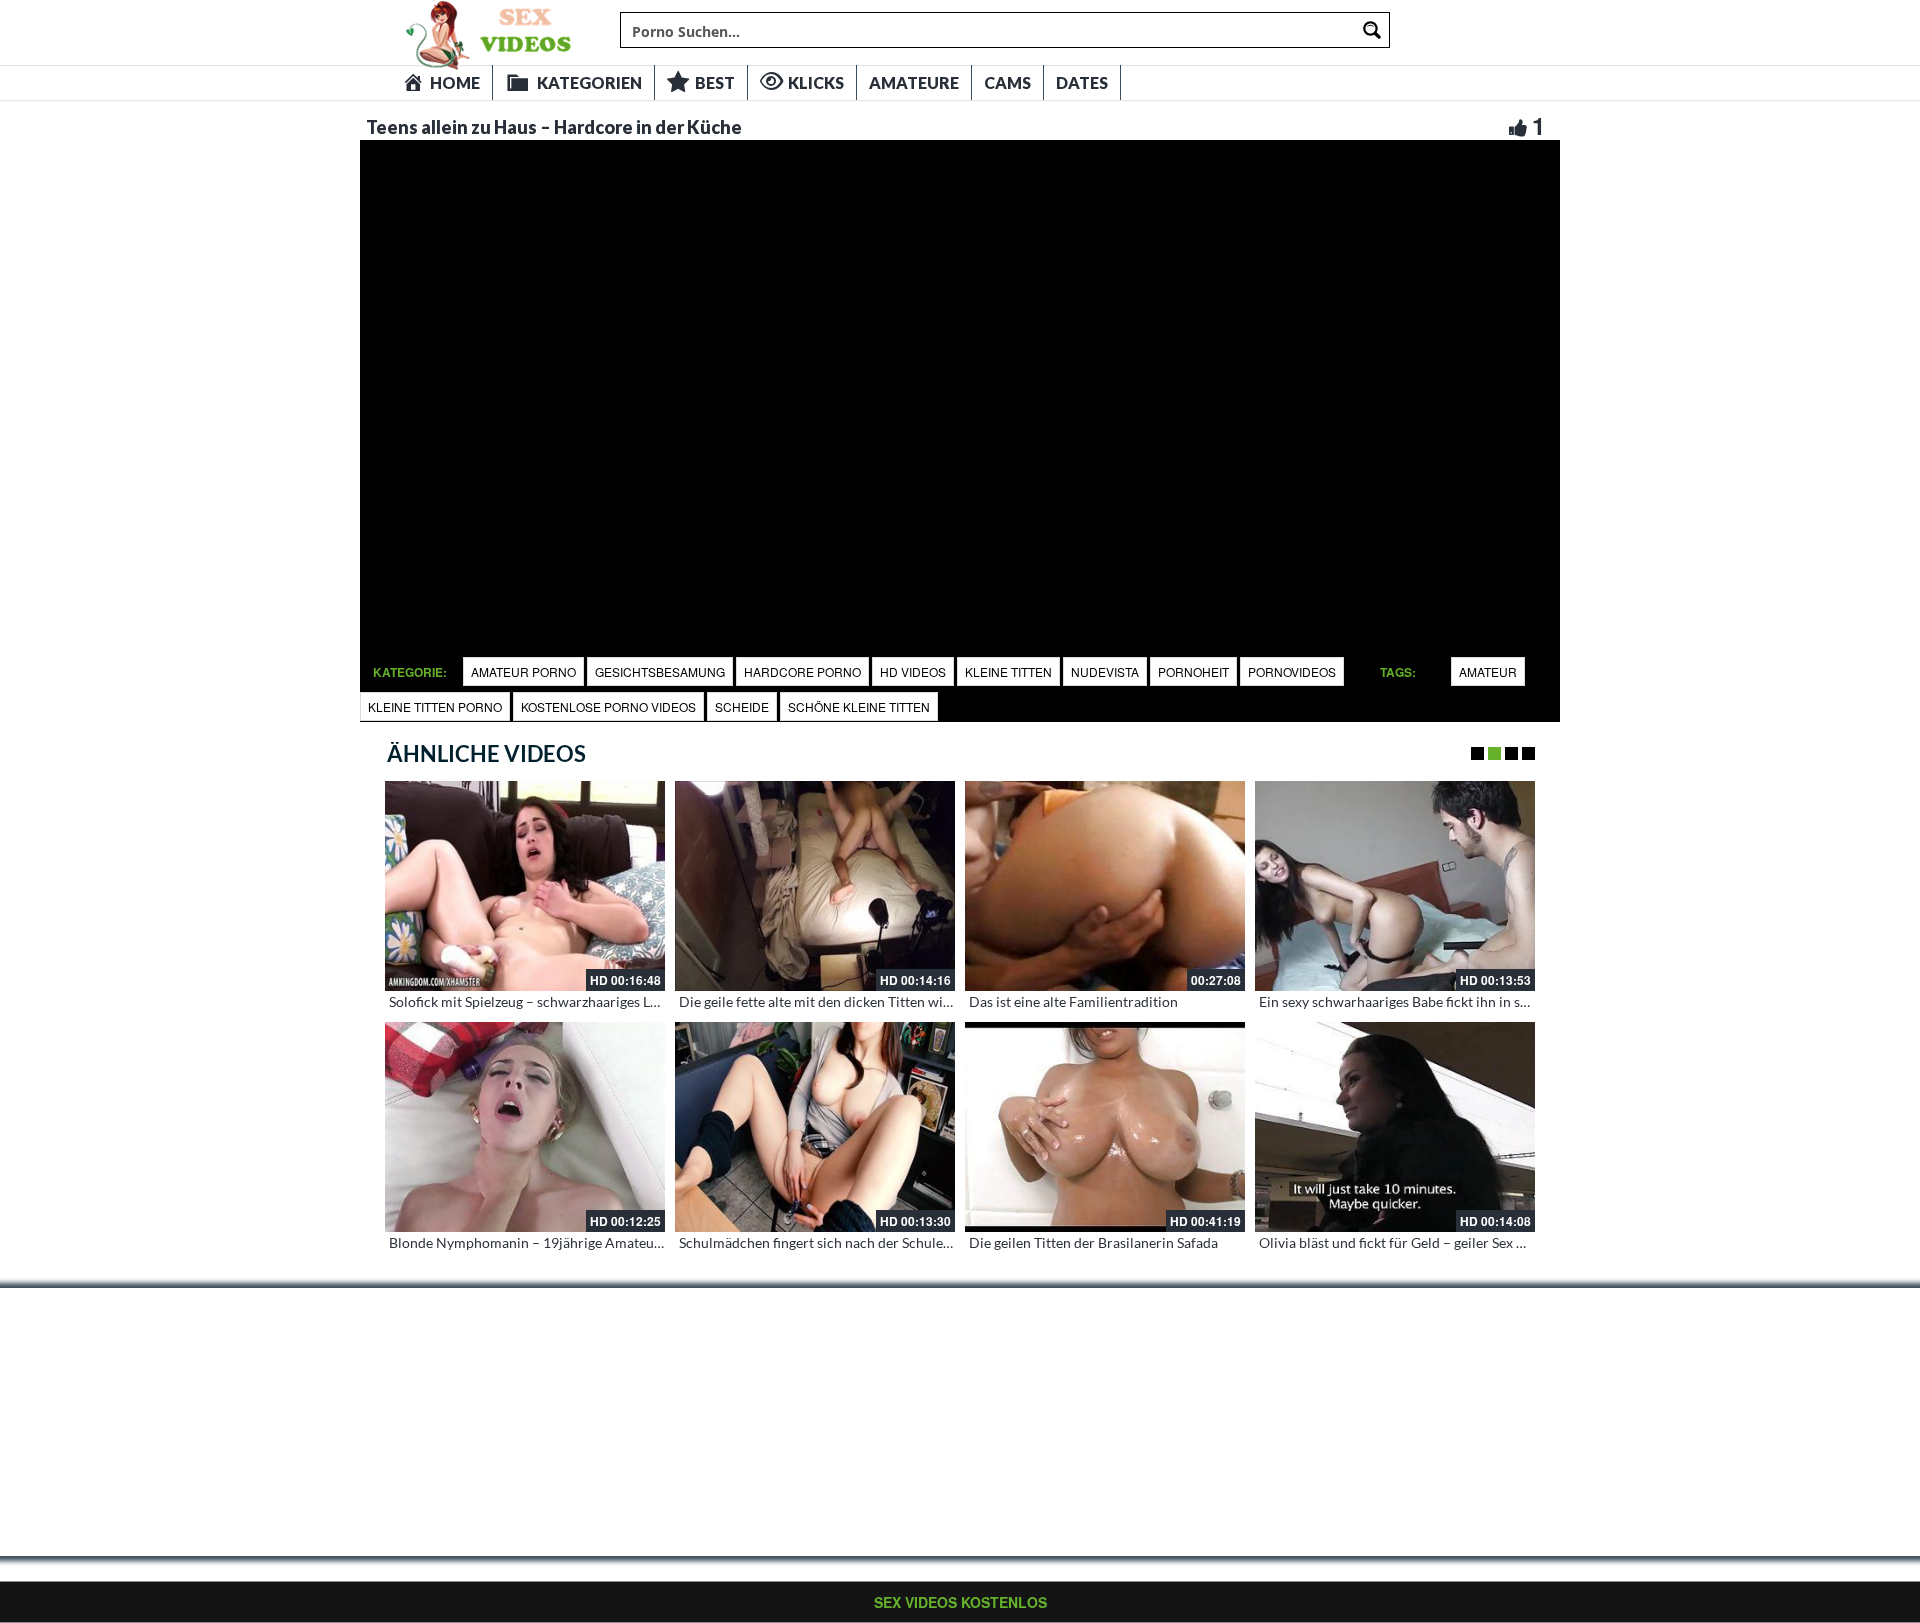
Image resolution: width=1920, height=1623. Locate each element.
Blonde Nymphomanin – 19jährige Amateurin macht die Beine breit (598, 1242)
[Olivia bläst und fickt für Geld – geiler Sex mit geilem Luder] (1395, 1127)
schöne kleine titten (859, 706)
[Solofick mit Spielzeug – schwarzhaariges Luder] (525, 886)
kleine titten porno (435, 706)
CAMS (1007, 82)
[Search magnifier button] (1372, 30)
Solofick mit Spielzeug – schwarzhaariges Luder (534, 1001)
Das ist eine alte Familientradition (1073, 1001)
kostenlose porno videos (608, 706)
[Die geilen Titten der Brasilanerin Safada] (1105, 1127)
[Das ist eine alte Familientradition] (1105, 886)
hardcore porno (802, 671)
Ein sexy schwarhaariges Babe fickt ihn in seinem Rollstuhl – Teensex (1469, 1001)
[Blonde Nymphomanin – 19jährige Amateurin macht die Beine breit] (525, 1127)
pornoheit (1193, 671)
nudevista (1105, 671)
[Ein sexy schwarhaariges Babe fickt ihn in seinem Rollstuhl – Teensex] (1395, 886)
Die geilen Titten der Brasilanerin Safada (1093, 1242)
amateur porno (523, 671)
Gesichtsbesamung (660, 671)
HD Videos (913, 671)
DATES (1082, 82)
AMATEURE (914, 82)
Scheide (742, 706)
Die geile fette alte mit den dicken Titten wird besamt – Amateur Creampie (908, 1001)
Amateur (1488, 671)
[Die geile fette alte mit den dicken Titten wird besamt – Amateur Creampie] (815, 886)
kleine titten (1008, 671)
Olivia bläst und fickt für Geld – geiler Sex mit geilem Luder (1439, 1242)
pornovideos (1292, 671)
